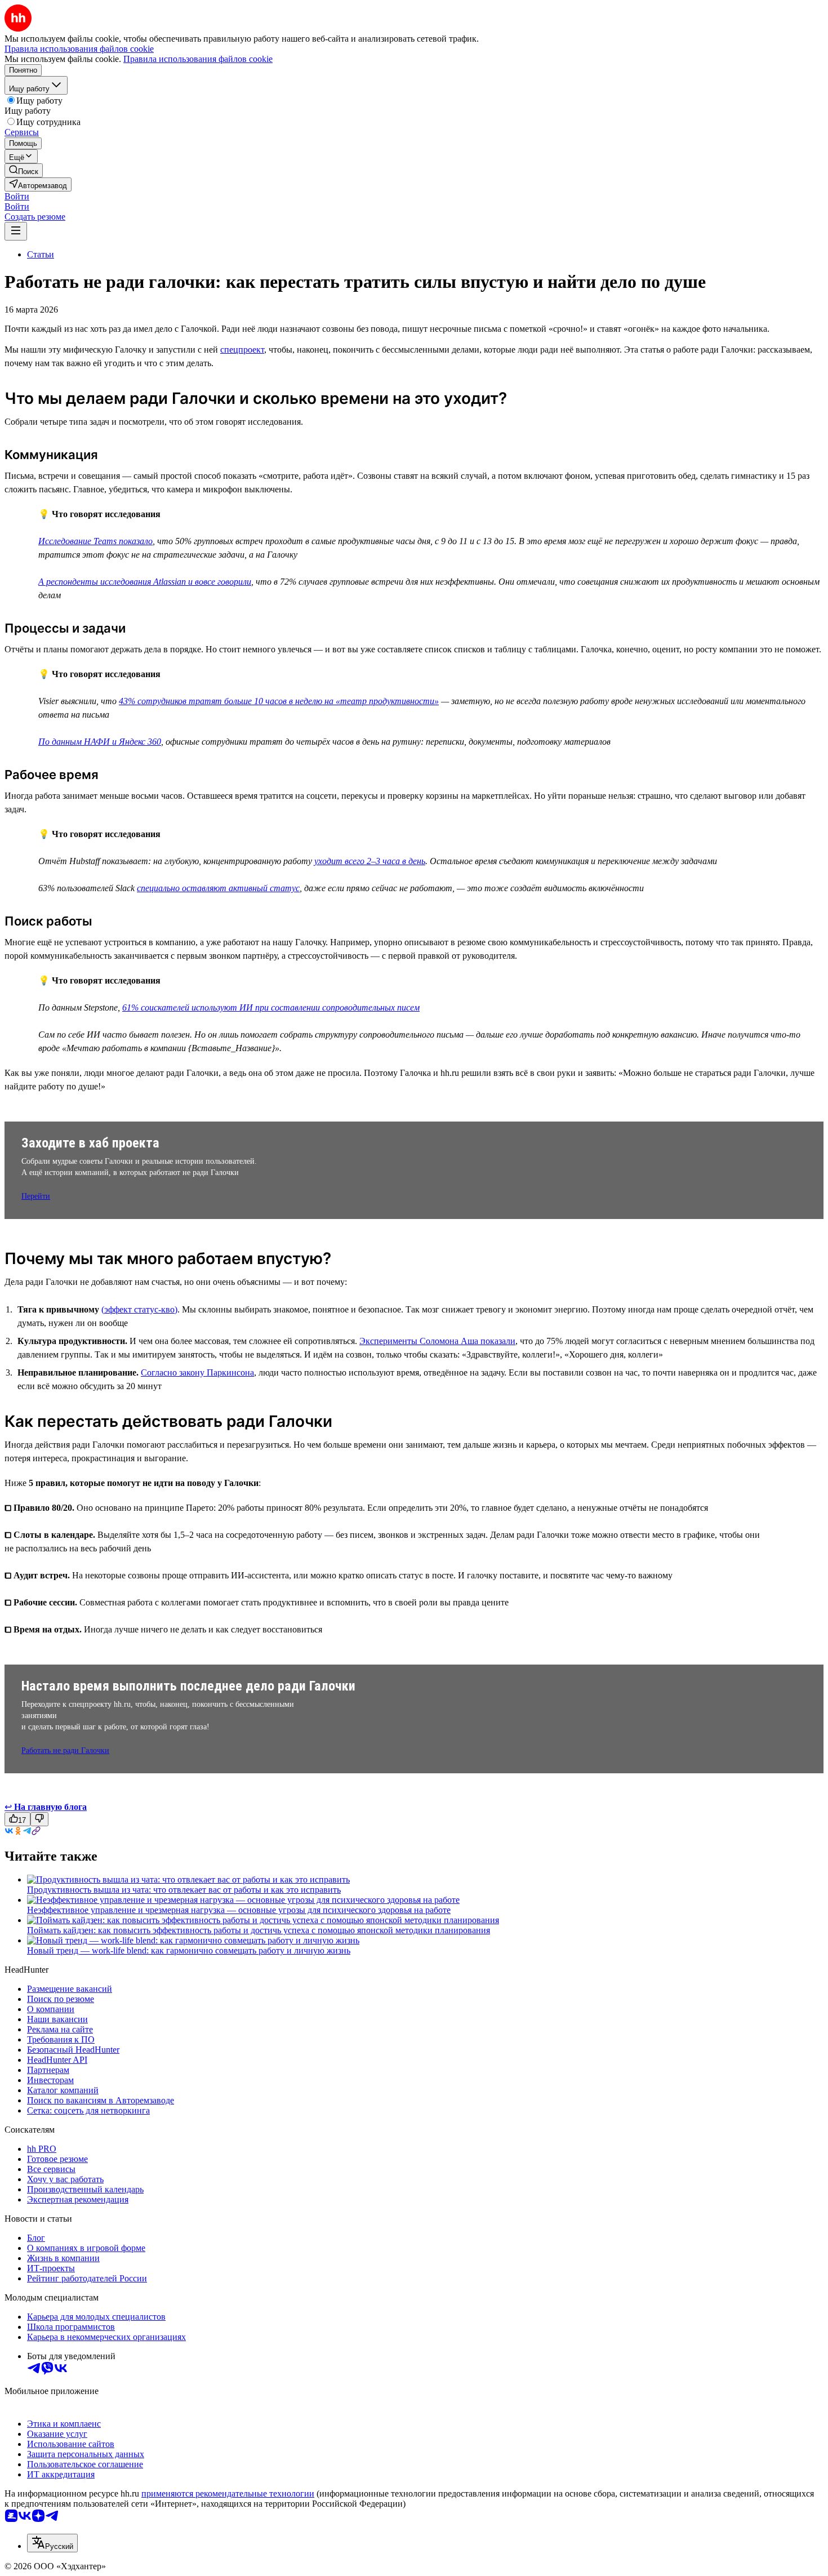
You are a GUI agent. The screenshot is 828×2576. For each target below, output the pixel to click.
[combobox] (52, 2543)
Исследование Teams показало (95, 541)
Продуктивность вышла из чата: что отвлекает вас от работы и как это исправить (184, 1890)
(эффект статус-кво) (139, 1309)
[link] (24, 170)
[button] (17, 196)
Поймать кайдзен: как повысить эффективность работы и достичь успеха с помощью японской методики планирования (259, 1930)
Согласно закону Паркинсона (197, 1372)
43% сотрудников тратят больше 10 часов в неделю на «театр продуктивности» (279, 701)
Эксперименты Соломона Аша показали (437, 1341)
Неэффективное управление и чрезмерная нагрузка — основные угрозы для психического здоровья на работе (239, 1910)
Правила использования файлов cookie (198, 59)
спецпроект (242, 350)
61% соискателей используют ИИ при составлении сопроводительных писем (271, 1007)
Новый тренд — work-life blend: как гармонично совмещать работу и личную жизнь (189, 1950)
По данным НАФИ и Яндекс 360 (100, 742)
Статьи (41, 254)
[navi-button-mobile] (16, 231)
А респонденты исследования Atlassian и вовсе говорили (145, 582)
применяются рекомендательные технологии (228, 2493)
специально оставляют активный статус (218, 888)
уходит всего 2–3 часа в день (370, 861)
